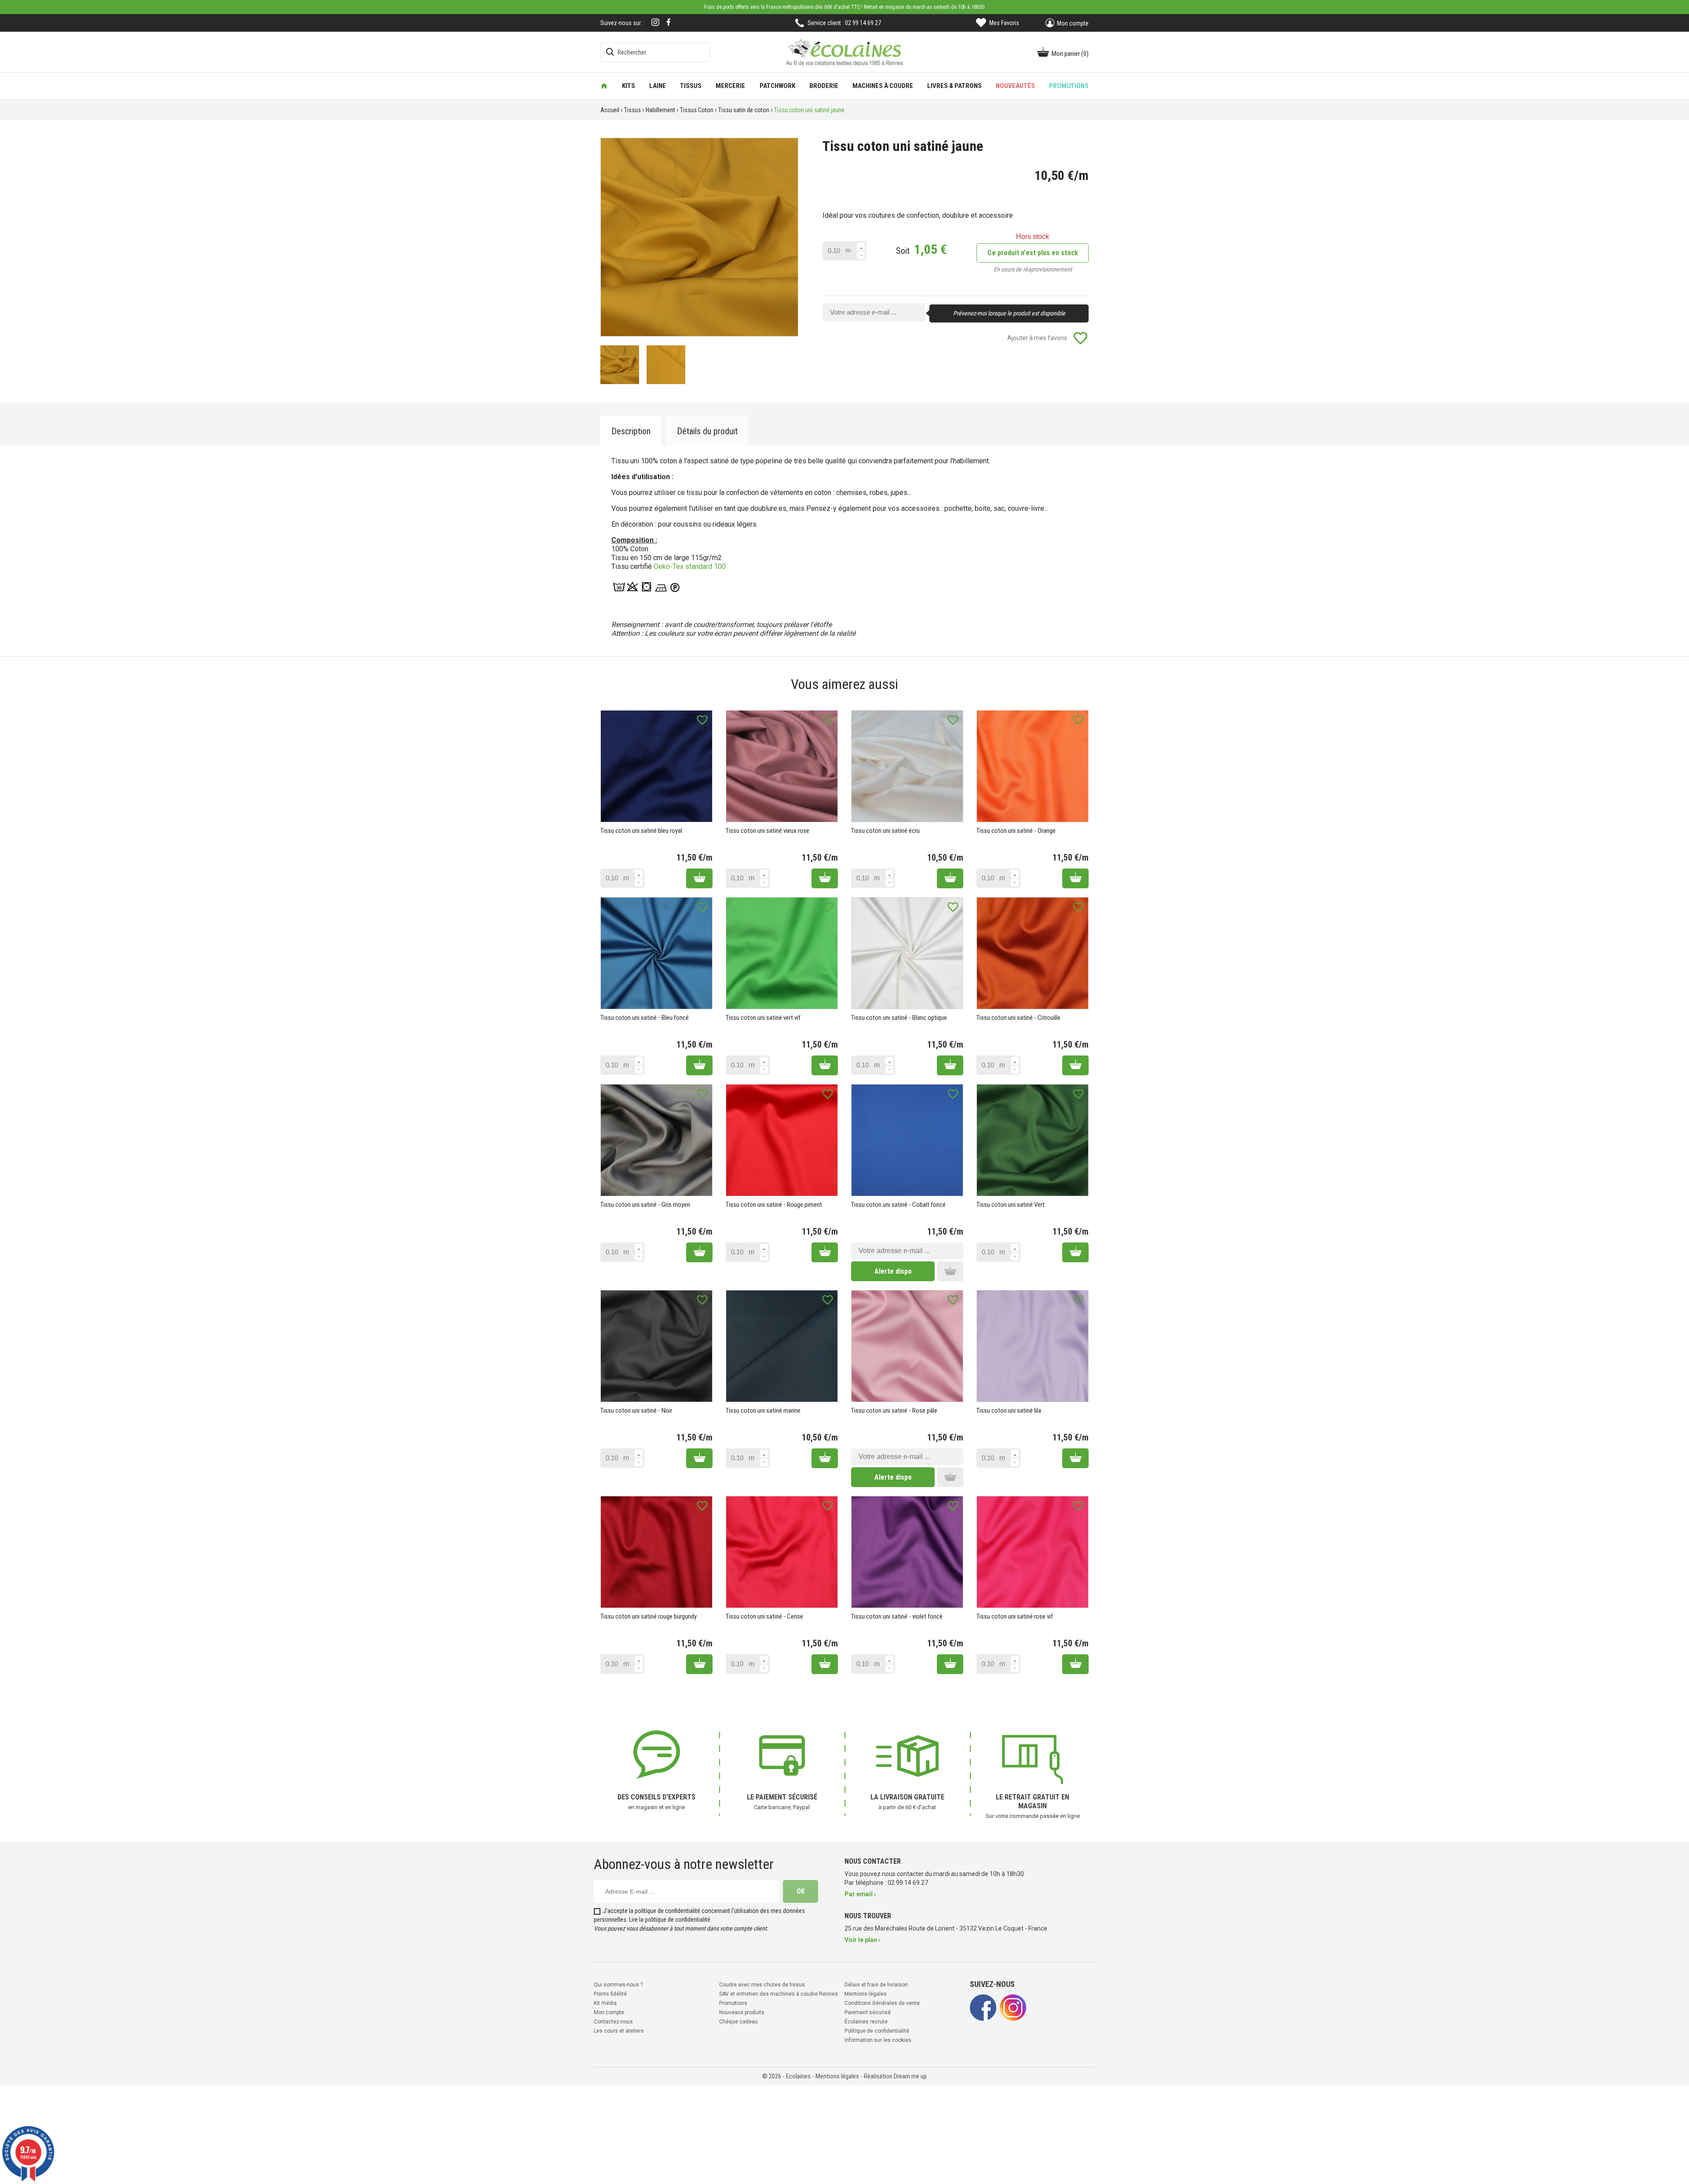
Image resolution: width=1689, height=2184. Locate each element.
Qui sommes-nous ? (618, 1985)
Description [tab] (631, 431)
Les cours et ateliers (619, 2031)
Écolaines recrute (866, 2022)
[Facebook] (669, 22)
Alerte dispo (893, 1271)
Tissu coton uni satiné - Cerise (764, 1616)
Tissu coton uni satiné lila (1009, 1411)
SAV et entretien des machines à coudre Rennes (779, 1994)
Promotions (733, 2003)
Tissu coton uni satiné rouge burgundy (649, 1616)
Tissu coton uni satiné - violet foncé (897, 1616)
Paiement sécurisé (868, 2012)
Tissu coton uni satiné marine (763, 1411)
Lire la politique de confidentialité (670, 1920)
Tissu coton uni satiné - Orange (1016, 831)
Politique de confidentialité (877, 2031)
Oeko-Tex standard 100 (690, 566)
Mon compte (609, 2012)
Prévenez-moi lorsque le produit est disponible (1009, 313)
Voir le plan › (862, 1940)
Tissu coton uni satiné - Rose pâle (894, 1411)
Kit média (605, 2003)
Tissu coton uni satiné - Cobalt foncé (898, 1205)
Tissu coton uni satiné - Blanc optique (899, 1018)
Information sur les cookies (878, 2040)
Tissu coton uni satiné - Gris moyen (645, 1205)
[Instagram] (655, 23)
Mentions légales (866, 1994)
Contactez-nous (613, 2022)
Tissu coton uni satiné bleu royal (641, 831)
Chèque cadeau (738, 2022)
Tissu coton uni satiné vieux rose (768, 831)
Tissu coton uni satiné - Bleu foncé (645, 1018)
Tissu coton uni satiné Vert (1011, 1205)
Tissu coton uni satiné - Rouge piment (774, 1205)
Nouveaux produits (742, 2012)
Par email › (860, 1894)
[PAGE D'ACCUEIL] (604, 86)
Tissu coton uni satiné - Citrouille (1018, 1018)
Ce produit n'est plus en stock (1033, 253)
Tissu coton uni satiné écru (885, 831)
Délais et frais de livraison (876, 1985)
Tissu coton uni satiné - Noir (636, 1411)
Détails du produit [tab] (707, 431)
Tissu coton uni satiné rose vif (1015, 1616)
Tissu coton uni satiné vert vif (763, 1018)
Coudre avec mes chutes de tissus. (763, 1985)
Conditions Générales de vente (882, 2003)
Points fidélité (610, 1994)
